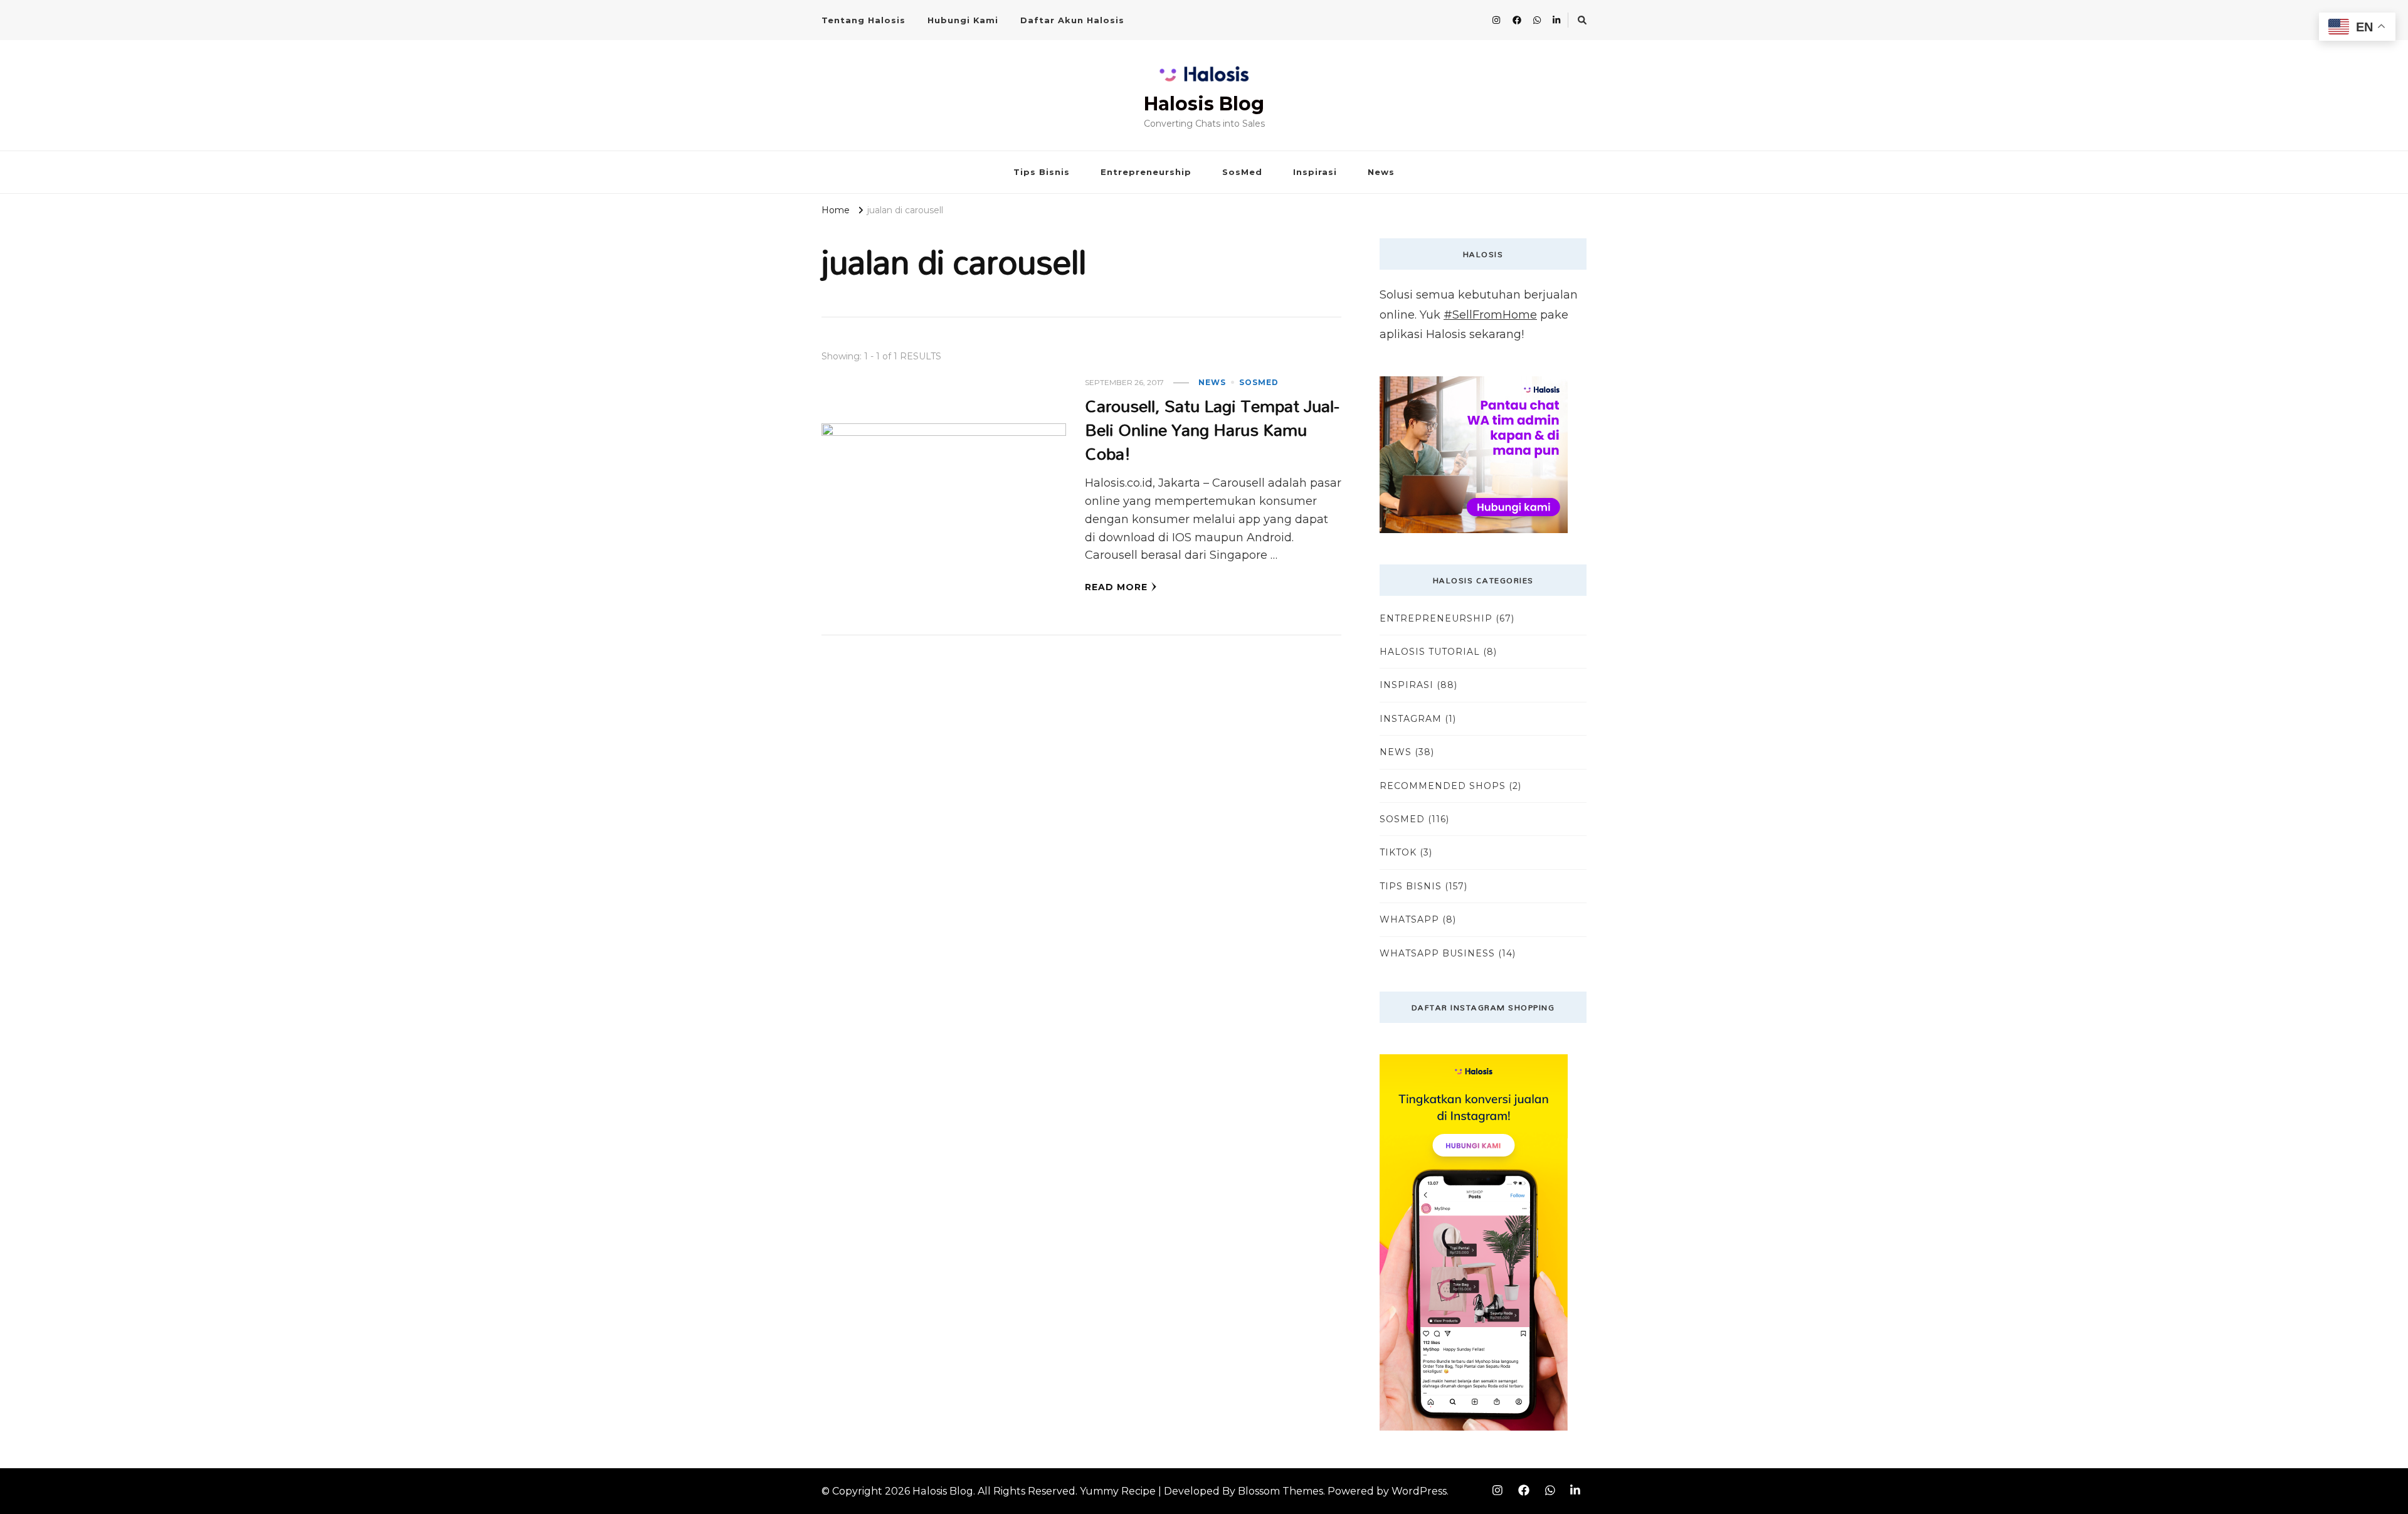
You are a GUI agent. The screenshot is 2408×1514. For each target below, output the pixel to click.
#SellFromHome (1490, 315)
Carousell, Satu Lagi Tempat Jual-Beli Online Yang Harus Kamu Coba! (1212, 429)
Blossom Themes (1281, 1491)
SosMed (1242, 172)
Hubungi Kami (963, 20)
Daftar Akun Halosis (1072, 20)
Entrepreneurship (1146, 172)
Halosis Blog (1204, 104)
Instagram (1411, 719)
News (1381, 172)
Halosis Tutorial (1430, 652)
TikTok (1398, 852)
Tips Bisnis (1042, 172)
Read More (1116, 587)
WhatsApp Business (1437, 953)
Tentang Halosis (863, 20)
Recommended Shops (1443, 786)
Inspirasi (1315, 172)
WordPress (1419, 1491)
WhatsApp (1409, 919)
